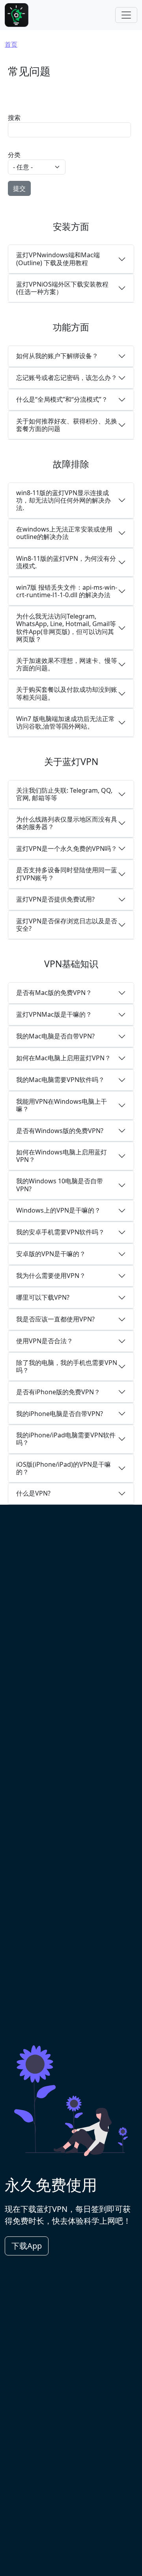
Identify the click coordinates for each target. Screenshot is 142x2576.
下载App (27, 2246)
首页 (11, 44)
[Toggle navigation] (126, 15)
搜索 (14, 118)
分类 (14, 155)
